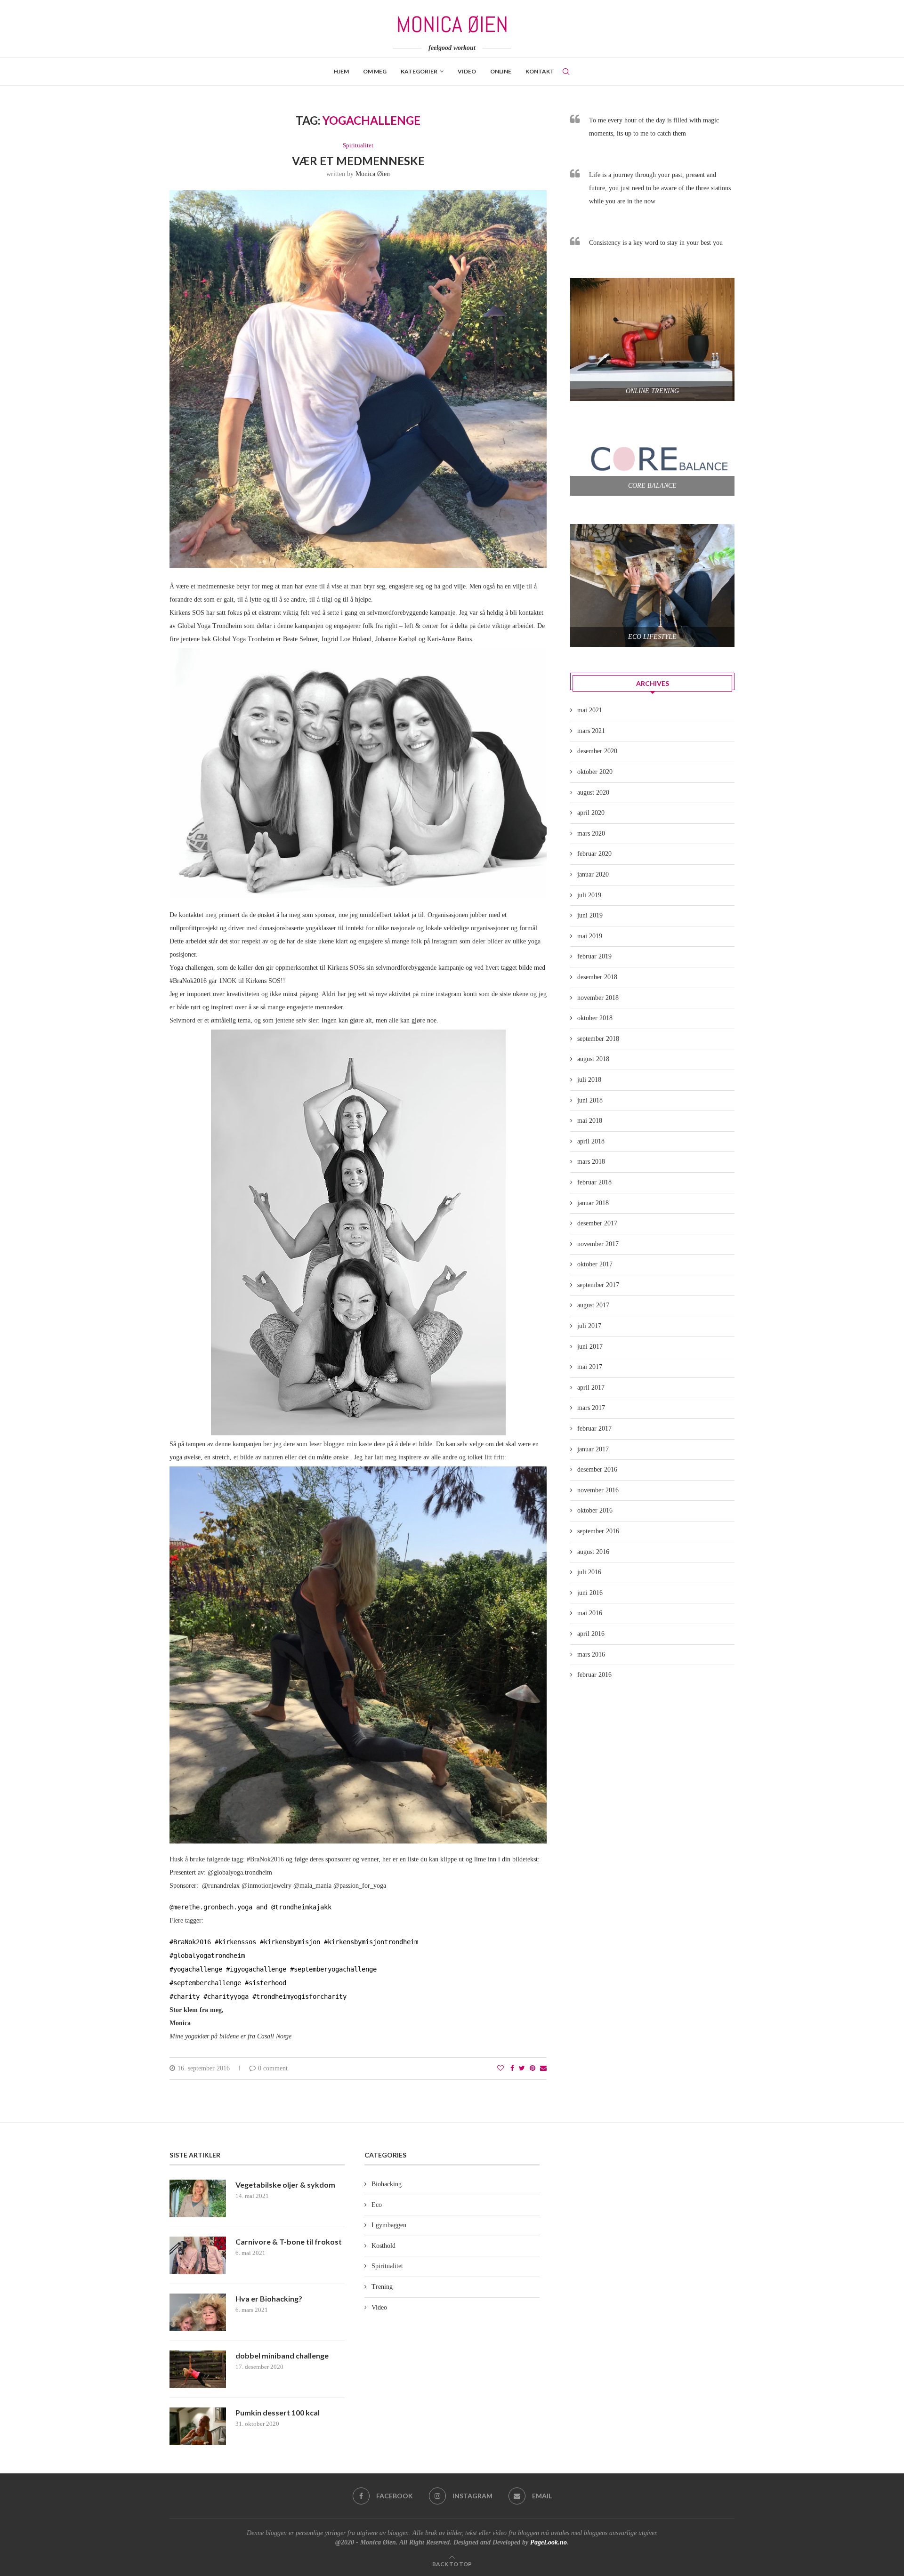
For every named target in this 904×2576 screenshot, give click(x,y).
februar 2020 (594, 854)
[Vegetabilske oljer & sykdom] (198, 2198)
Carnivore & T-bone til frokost (289, 2242)
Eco (377, 2205)
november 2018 (598, 998)
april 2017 (591, 1388)
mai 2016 (590, 1613)
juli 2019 (589, 895)
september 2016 (598, 1531)
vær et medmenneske (358, 161)
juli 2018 (589, 1080)
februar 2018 (594, 1182)
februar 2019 (594, 956)
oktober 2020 (595, 772)
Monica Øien (373, 174)
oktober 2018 (595, 1018)
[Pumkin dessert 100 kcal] (198, 2426)
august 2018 (593, 1059)
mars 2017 (591, 1408)
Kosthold (383, 2246)
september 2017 (598, 1285)
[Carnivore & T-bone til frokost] (198, 2255)
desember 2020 (597, 751)
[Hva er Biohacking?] (198, 2312)
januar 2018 (593, 1203)
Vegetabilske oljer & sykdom (285, 2185)
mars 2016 (591, 1654)
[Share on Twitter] (522, 2069)
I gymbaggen (389, 2225)
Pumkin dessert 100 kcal (278, 2412)
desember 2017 (597, 1223)
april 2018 (591, 1141)
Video (379, 2307)
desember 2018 (597, 977)
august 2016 (593, 1552)
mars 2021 (591, 731)
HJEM (341, 71)
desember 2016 (597, 1469)
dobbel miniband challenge (282, 2355)
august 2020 (593, 793)
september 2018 (598, 1039)
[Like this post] (500, 2069)
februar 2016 (594, 1675)
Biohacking (387, 2184)
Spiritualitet (358, 145)
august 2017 (593, 1305)
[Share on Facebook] (512, 2069)
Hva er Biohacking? (269, 2298)
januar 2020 (593, 874)
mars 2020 (591, 833)
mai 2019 (590, 936)
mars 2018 (591, 1162)
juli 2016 (589, 1572)
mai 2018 (590, 1121)
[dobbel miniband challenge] (198, 2369)
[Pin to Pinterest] (533, 2069)
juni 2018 (590, 1100)
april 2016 (591, 1634)
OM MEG (375, 71)
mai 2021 (590, 710)
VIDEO (467, 71)
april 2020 (591, 813)
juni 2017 (590, 1347)
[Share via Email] (543, 2069)
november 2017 (598, 1244)
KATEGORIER (419, 71)
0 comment (273, 2068)
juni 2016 (590, 1593)
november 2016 (598, 1490)
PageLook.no (549, 2542)
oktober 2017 (595, 1264)
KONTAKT (540, 71)
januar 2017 (593, 1449)
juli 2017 (589, 1326)
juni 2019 (590, 915)
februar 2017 (594, 1429)
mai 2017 (590, 1367)
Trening (382, 2287)
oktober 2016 (595, 1510)
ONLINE (501, 71)
